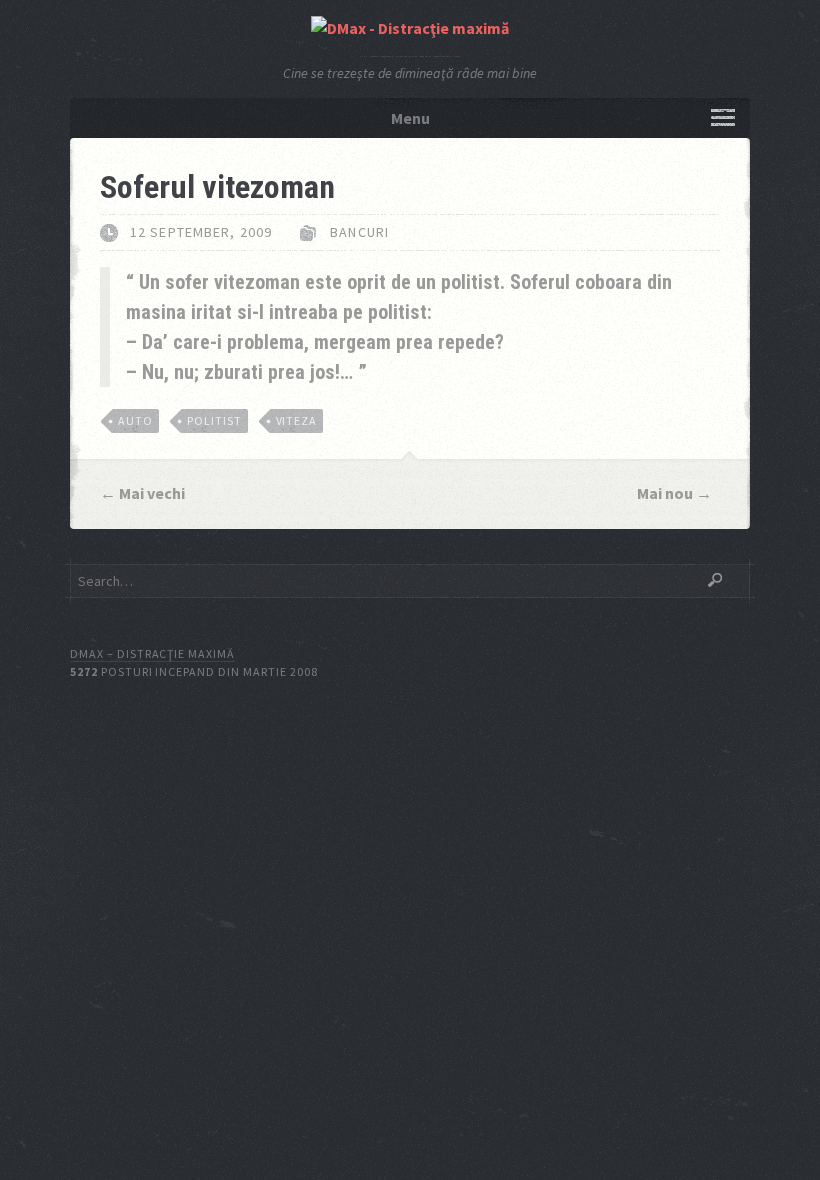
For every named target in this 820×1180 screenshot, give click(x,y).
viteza (297, 420)
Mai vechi (152, 493)
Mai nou (665, 493)
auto (135, 420)
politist (214, 420)
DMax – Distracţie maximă (152, 653)
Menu (410, 118)
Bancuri (359, 232)
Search (715, 580)
